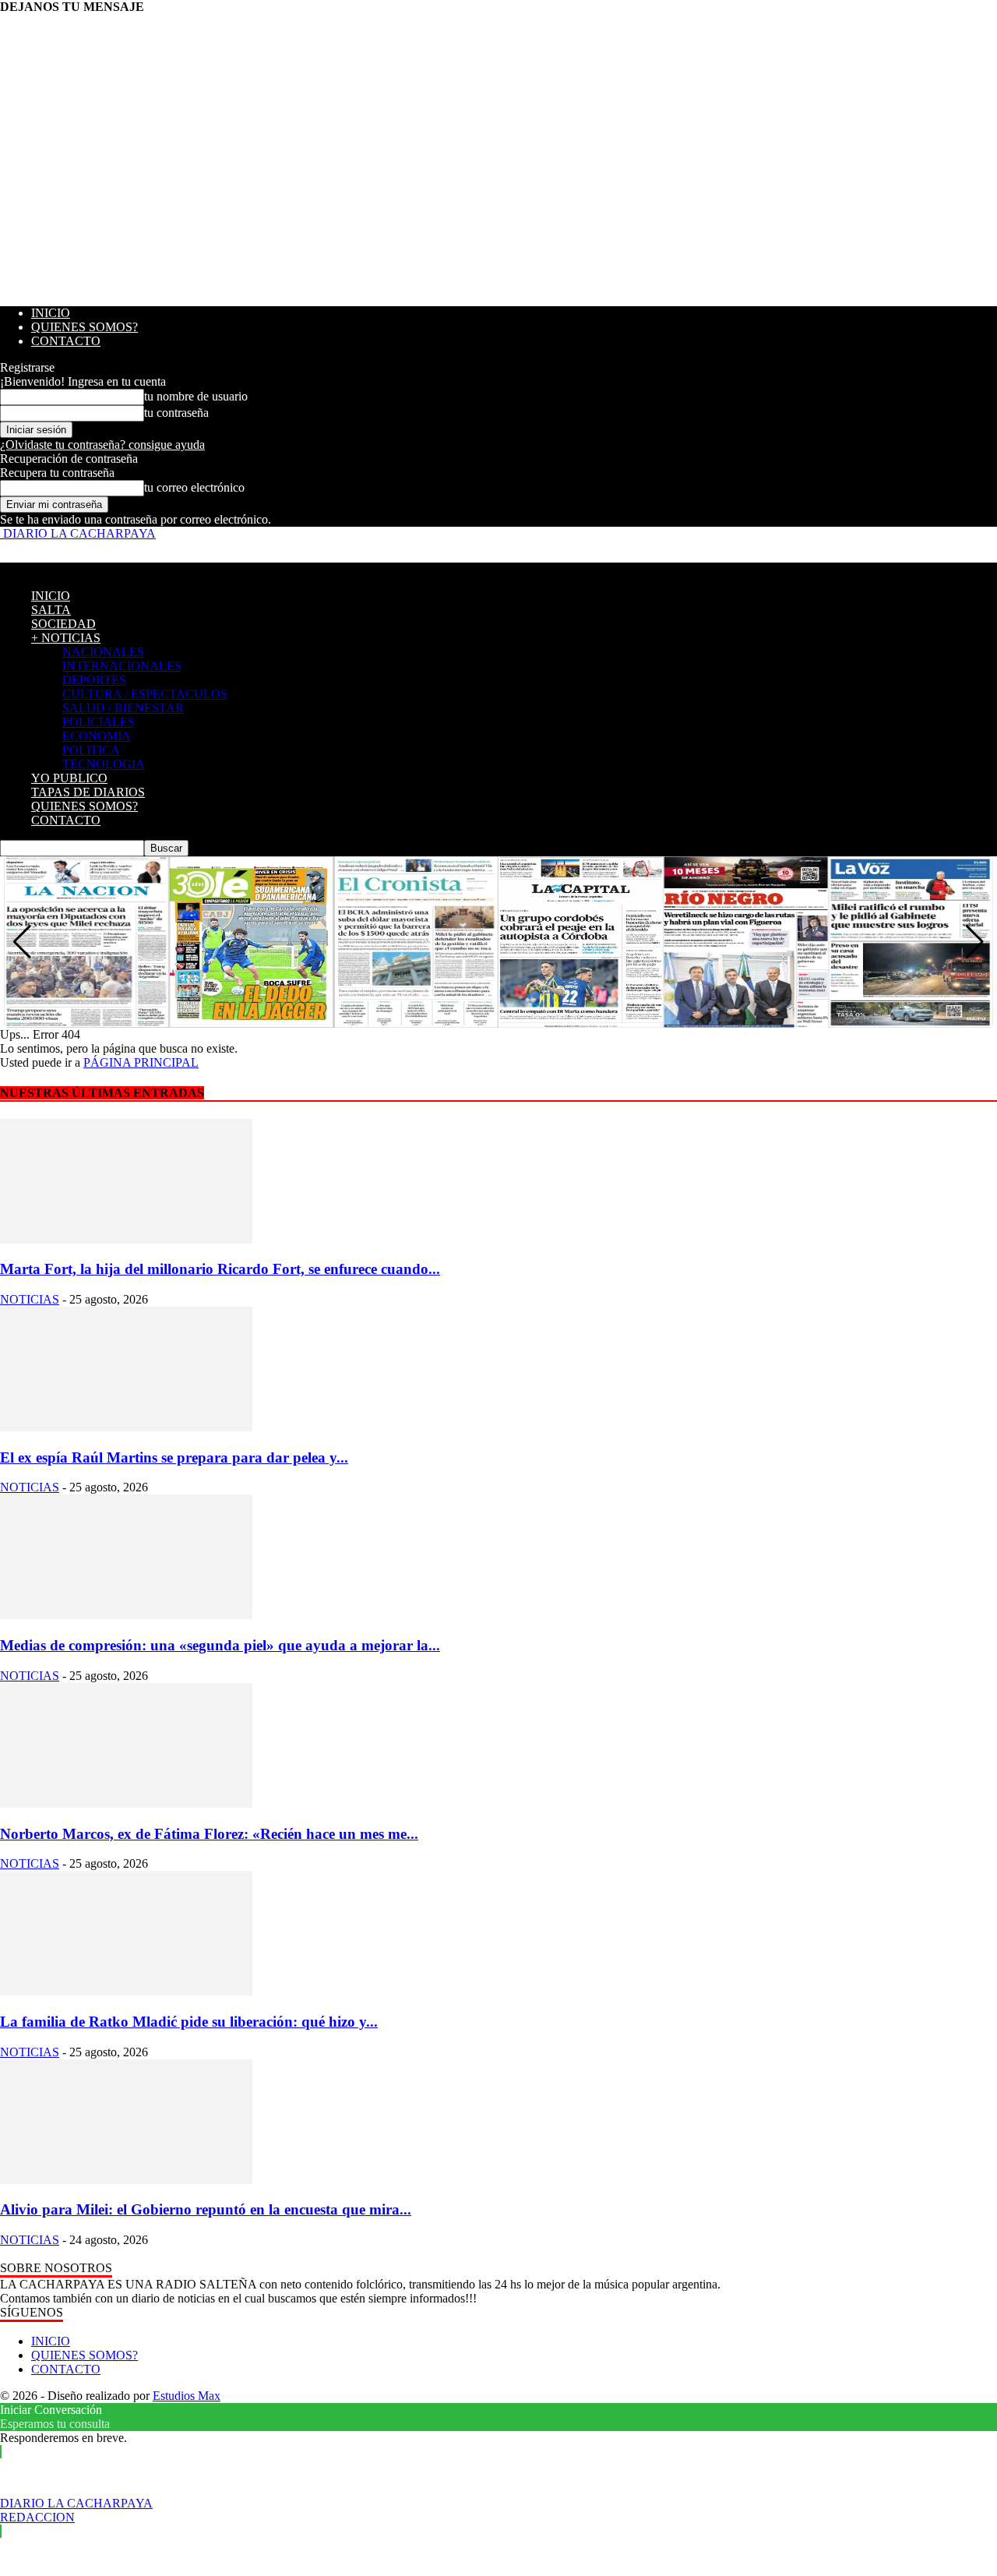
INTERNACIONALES (122, 666)
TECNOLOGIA (104, 764)
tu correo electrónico (194, 487)
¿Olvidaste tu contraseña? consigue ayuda (102, 445)
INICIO (51, 313)
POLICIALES (99, 722)
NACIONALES (103, 652)
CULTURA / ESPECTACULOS (145, 694)
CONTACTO (66, 341)
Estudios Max (187, 2396)
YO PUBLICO (69, 778)
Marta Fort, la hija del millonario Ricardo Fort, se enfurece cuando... (220, 1269)
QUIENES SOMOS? (85, 327)
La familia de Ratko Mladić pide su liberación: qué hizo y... (189, 2022)
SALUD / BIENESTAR (123, 708)
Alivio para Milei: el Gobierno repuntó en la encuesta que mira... (206, 2209)
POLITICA (91, 750)
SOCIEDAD (63, 624)
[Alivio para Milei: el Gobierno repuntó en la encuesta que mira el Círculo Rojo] (126, 2180)
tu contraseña (176, 413)
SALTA (51, 610)
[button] (975, 942)
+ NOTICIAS (66, 638)
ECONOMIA (97, 736)
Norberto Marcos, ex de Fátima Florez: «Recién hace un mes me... (209, 1834)
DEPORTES (94, 680)
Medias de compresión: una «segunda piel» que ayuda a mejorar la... (220, 1645)
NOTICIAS (30, 1299)
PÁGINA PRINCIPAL (141, 1062)
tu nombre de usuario (196, 396)
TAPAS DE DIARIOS (88, 792)
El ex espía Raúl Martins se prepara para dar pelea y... (174, 1457)
